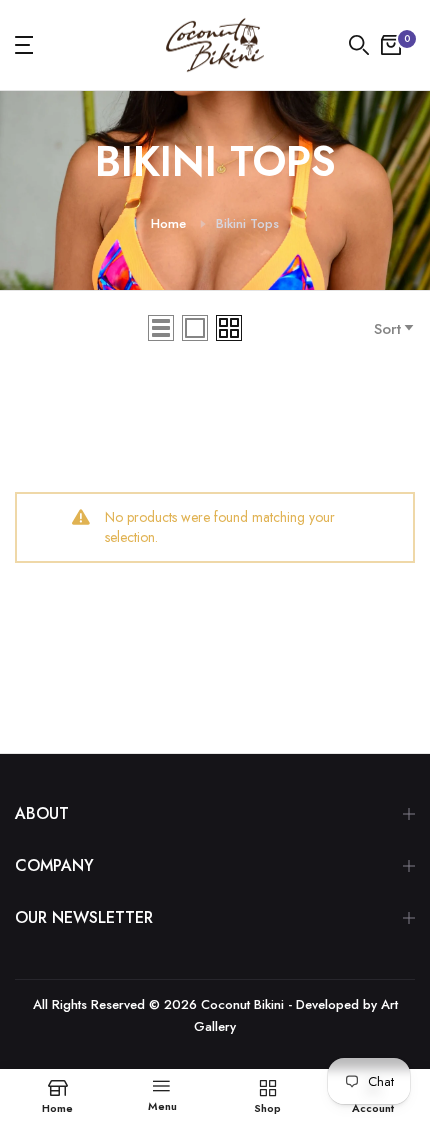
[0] (391, 45)
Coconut (225, 1004)
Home (168, 223)
